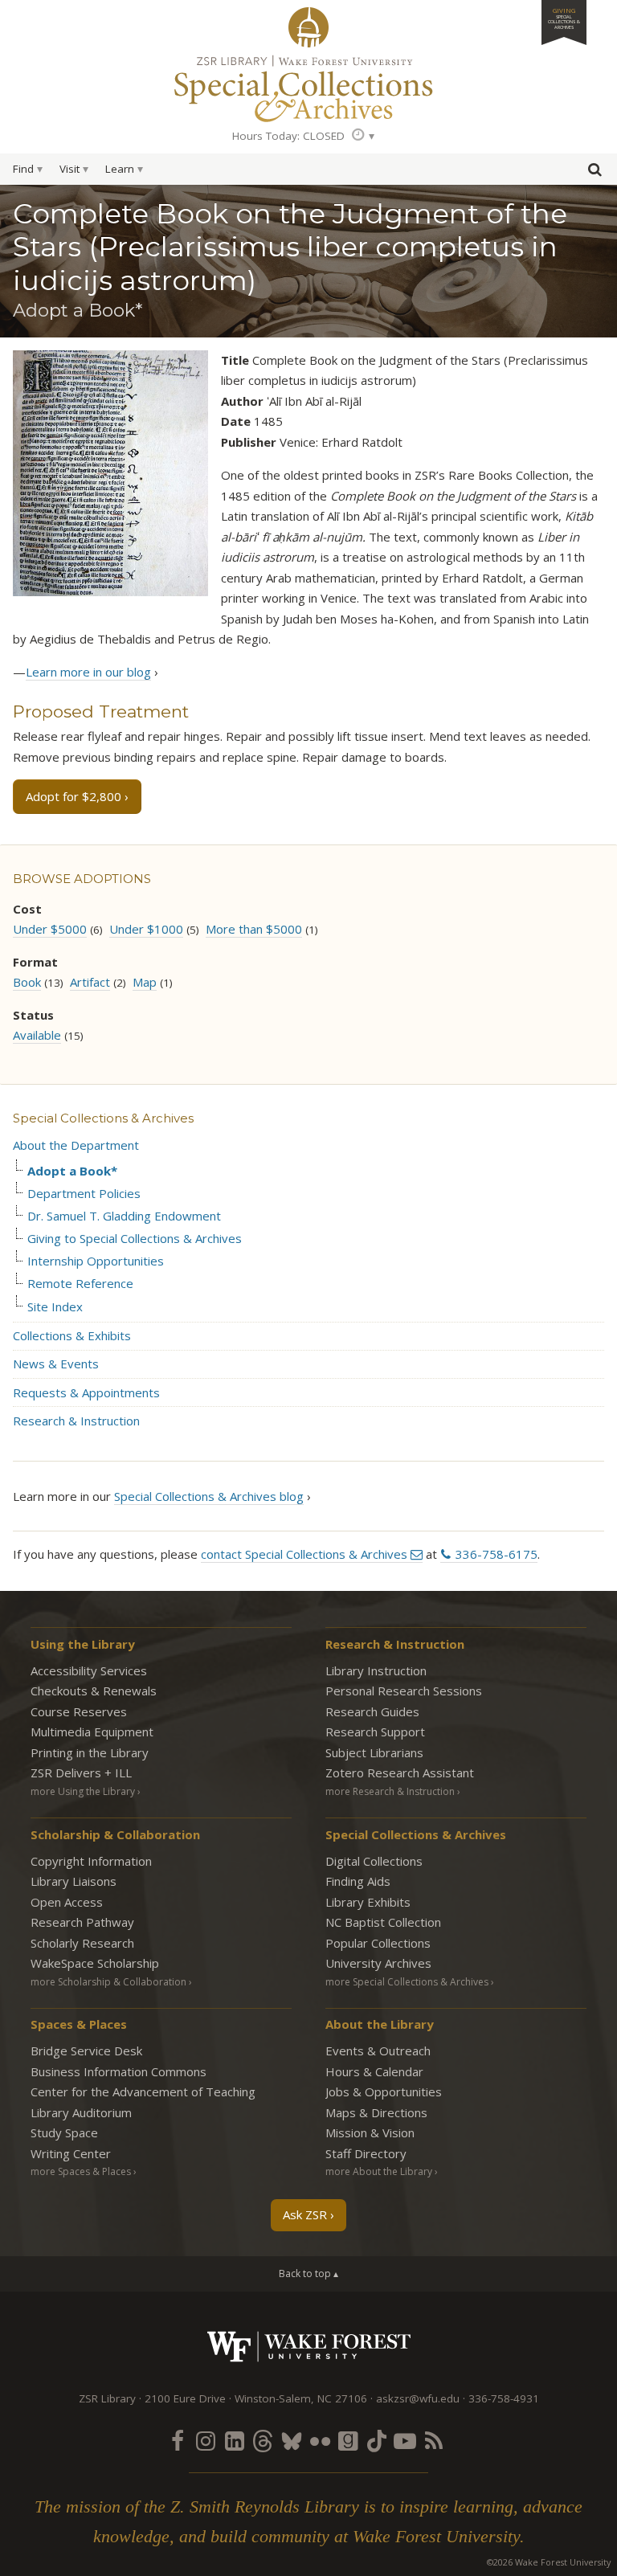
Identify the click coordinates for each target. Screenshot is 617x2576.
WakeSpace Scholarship (95, 1963)
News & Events (56, 1364)
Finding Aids (358, 1881)
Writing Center (71, 2153)
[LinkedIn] (235, 2440)
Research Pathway (82, 1922)
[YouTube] (405, 2440)
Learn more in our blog (88, 672)
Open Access (67, 1902)
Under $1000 (146, 929)
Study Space (64, 2132)
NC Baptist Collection (383, 1922)
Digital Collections (374, 1861)
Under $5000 (50, 929)
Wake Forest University (309, 2347)
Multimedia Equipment (92, 1732)
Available (37, 1035)
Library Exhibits (368, 1902)
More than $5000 (254, 929)
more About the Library (379, 2171)
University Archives (378, 1963)
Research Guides (372, 1711)
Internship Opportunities (96, 1261)
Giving (564, 18)
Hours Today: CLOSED (288, 136)
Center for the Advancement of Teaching (143, 2091)
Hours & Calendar (374, 2071)
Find (23, 169)
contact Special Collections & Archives (304, 1554)
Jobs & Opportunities (384, 2091)
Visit (69, 169)
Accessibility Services (89, 1670)
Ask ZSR (305, 2214)
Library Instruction (376, 1670)
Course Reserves (79, 1711)
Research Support (375, 1732)
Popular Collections (378, 1943)
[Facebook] (178, 2440)
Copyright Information (91, 1861)
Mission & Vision (370, 2132)
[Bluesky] (292, 2440)
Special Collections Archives (308, 88)
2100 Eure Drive (185, 2398)
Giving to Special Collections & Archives (135, 1239)
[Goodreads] (348, 2440)
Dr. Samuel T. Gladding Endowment (124, 1216)
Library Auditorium (81, 2112)
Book (27, 982)
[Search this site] (595, 173)
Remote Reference (80, 1284)
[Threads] (263, 2440)
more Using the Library (83, 1791)
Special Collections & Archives (103, 1118)
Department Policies (84, 1194)
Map (145, 982)
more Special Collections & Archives (407, 1982)
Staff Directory (366, 2153)
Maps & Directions (376, 2112)
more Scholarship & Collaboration (108, 1982)
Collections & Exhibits (72, 1335)
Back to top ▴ (308, 2273)
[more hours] (363, 136)
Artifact (90, 982)
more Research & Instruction (390, 1791)
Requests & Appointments (86, 1392)
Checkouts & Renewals (94, 1691)
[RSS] (434, 2440)
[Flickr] (320, 2440)
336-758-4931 (504, 2398)
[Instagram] (206, 2440)
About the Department (76, 1145)
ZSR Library (308, 27)
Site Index (55, 1307)
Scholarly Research (82, 1943)
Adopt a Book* (72, 1171)
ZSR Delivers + (81, 1773)
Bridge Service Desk (86, 2051)
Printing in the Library (90, 1752)
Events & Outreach (378, 2051)
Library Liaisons (74, 1881)
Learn (120, 169)
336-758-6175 (496, 1554)
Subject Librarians (374, 1752)
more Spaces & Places (81, 2171)
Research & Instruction (76, 1421)
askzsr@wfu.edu (418, 2398)
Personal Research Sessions (404, 1691)
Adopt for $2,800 (74, 796)
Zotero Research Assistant (400, 1773)
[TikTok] (377, 2440)
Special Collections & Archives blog (209, 1496)
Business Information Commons (118, 2071)
